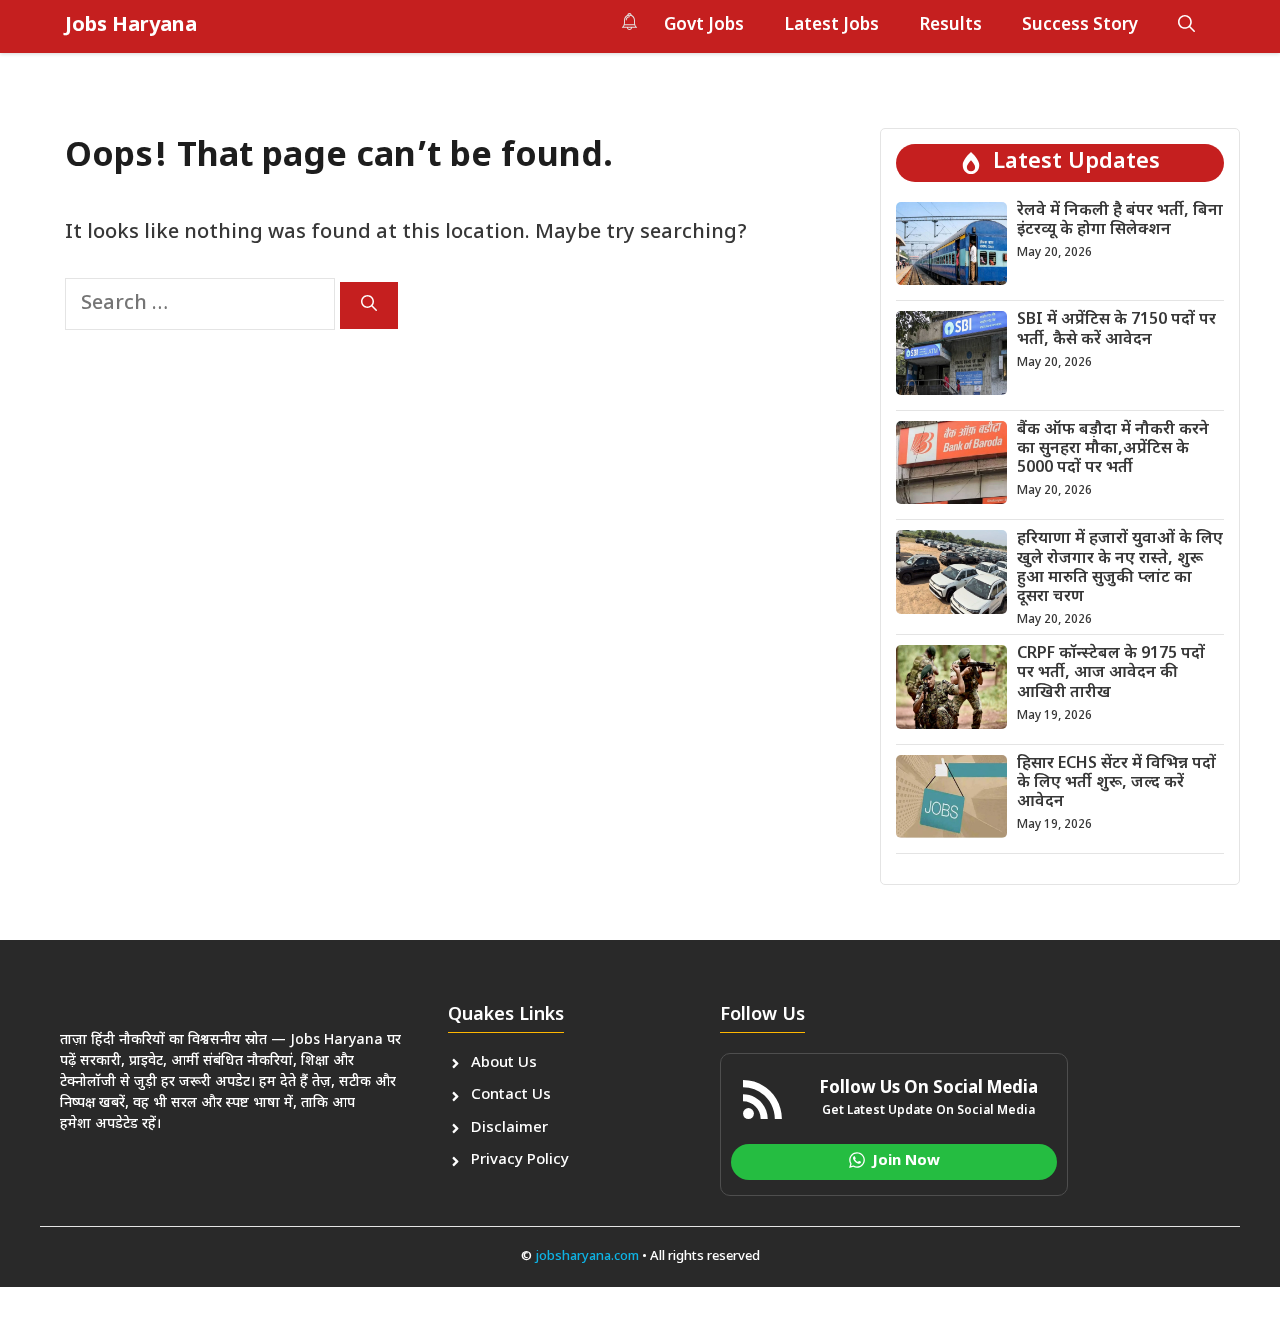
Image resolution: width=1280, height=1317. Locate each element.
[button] (1186, 26)
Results (950, 26)
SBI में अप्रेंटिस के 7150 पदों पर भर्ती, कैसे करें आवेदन (1116, 330)
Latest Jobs (831, 26)
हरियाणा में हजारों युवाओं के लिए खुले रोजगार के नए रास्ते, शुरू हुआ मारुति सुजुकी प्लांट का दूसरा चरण (1120, 568)
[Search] (369, 305)
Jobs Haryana (131, 26)
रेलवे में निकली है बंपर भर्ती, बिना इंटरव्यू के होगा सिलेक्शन (1120, 221)
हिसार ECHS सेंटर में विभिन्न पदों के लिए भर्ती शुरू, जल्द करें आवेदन (1116, 783)
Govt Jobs (704, 26)
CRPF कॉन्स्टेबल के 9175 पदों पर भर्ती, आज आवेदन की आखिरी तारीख (1111, 673)
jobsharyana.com (585, 1256)
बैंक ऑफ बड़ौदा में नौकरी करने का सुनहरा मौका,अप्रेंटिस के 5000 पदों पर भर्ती (1113, 449)
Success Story (1080, 26)
